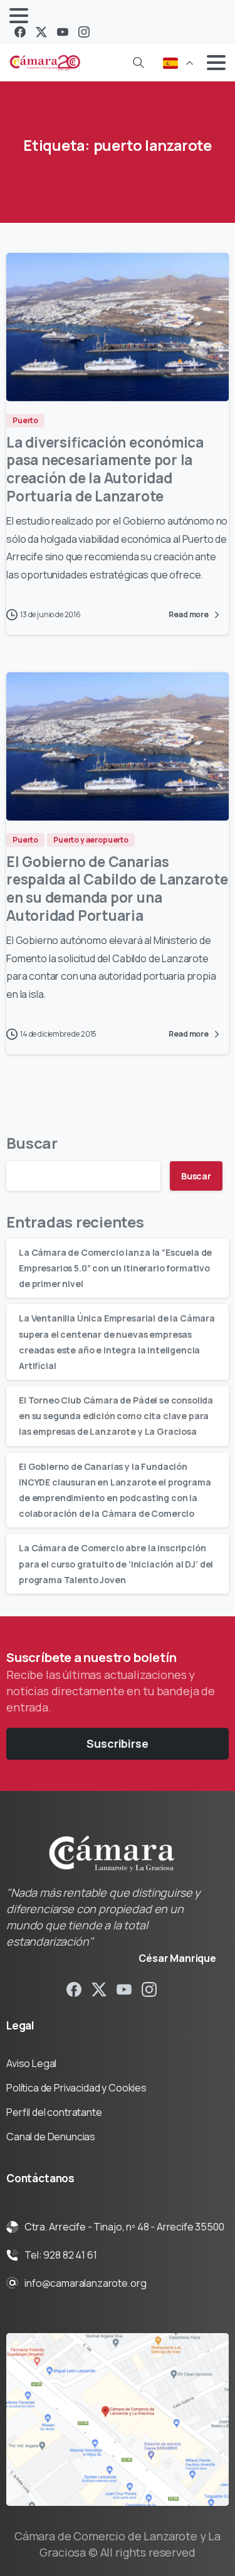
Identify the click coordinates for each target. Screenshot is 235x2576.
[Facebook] (20, 32)
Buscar (32, 1143)
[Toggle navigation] (19, 16)
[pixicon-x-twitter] (99, 1988)
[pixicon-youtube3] (124, 1988)
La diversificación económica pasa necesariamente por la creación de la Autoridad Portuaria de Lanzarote (105, 469)
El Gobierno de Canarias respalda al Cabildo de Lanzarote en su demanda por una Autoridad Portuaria (117, 889)
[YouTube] (63, 32)
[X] (41, 32)
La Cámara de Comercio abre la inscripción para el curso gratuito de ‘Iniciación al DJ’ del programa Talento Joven (116, 1563)
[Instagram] (84, 32)
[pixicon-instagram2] (149, 1988)
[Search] (138, 63)
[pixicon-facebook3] (74, 1988)
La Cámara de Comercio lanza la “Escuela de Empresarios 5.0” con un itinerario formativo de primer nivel (115, 1268)
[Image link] (118, 2419)
